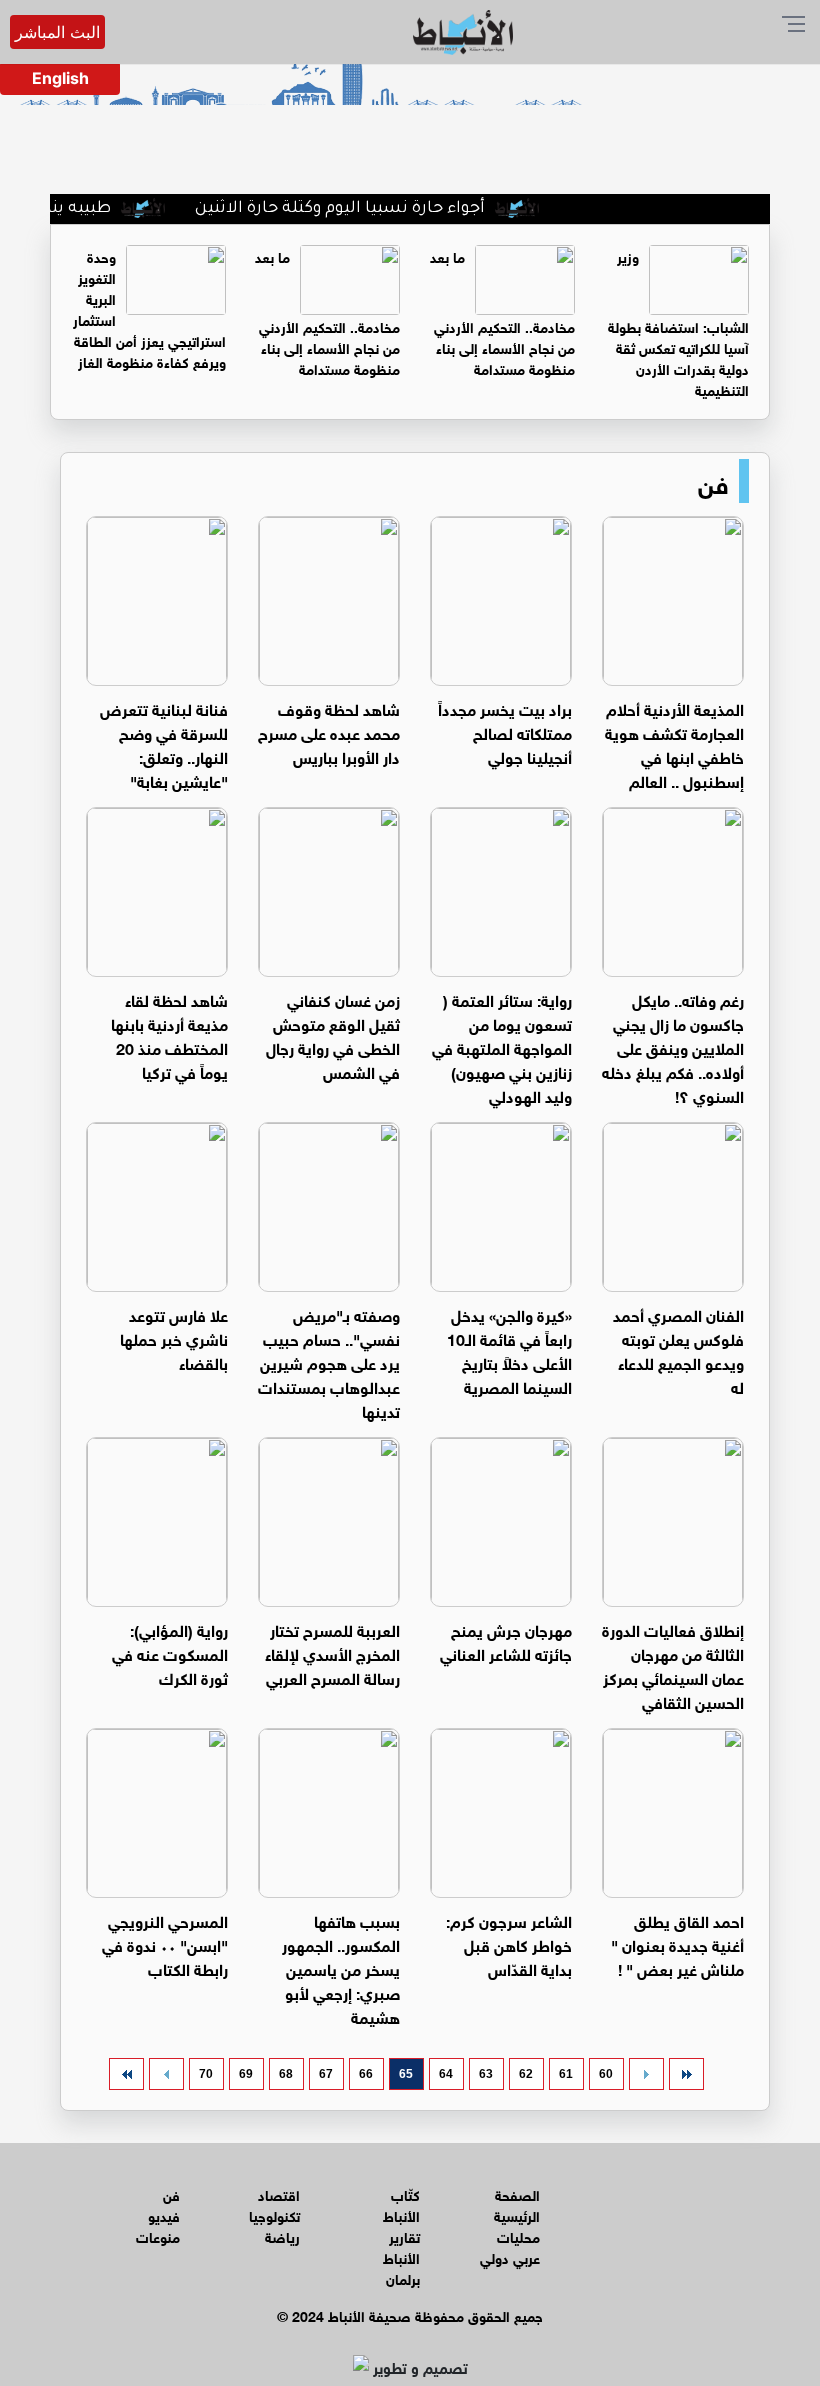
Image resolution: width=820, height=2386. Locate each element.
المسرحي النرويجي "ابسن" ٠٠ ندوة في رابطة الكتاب (165, 1943)
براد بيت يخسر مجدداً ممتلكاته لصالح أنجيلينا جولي (505, 731)
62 (526, 2074)
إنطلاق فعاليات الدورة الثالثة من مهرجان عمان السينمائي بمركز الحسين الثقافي (673, 1664)
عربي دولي (510, 2256)
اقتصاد (279, 2193)
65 (406, 2074)
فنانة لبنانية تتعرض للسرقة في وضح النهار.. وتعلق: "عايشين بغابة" (164, 743)
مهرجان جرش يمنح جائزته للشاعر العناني (506, 1640)
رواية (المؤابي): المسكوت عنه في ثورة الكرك (170, 1652)
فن (713, 481)
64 (446, 2074)
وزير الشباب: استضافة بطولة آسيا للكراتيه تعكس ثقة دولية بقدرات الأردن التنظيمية (678, 322)
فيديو (164, 2214)
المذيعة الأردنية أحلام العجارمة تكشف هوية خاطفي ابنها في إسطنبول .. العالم (674, 743)
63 (486, 2074)
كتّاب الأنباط (401, 2204)
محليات (518, 2235)
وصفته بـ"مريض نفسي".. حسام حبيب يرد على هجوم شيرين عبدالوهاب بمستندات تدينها (329, 1361)
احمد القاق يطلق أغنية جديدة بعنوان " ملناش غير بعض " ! (677, 1943)
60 (606, 2074)
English (60, 78)
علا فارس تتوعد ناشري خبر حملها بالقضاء (174, 1337)
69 (246, 2074)
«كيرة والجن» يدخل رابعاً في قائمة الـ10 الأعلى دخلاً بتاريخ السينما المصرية (509, 1349)
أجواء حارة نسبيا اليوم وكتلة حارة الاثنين (366, 209)
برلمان (403, 2277)
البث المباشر (57, 32)
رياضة (282, 2235)
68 (286, 2074)
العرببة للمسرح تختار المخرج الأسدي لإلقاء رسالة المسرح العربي (332, 1652)
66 (366, 2074)
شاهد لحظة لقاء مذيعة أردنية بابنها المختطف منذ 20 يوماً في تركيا (169, 1034)
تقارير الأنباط (401, 2246)
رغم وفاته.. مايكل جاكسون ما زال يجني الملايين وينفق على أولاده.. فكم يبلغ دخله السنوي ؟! (673, 1046)
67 (326, 2074)
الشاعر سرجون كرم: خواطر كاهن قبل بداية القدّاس (509, 1943)
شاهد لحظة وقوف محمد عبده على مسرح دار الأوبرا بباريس (329, 731)
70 (206, 2074)
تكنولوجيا (274, 2214)
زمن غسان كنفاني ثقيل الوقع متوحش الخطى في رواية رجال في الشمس (333, 1034)
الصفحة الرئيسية (517, 2204)
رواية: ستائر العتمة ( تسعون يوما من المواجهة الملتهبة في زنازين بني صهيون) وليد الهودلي (502, 1046)
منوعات (158, 2235)
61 (566, 2074)
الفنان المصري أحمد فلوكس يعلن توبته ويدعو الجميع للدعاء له (678, 1349)
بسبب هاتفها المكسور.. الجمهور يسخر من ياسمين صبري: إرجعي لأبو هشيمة (341, 1967)
